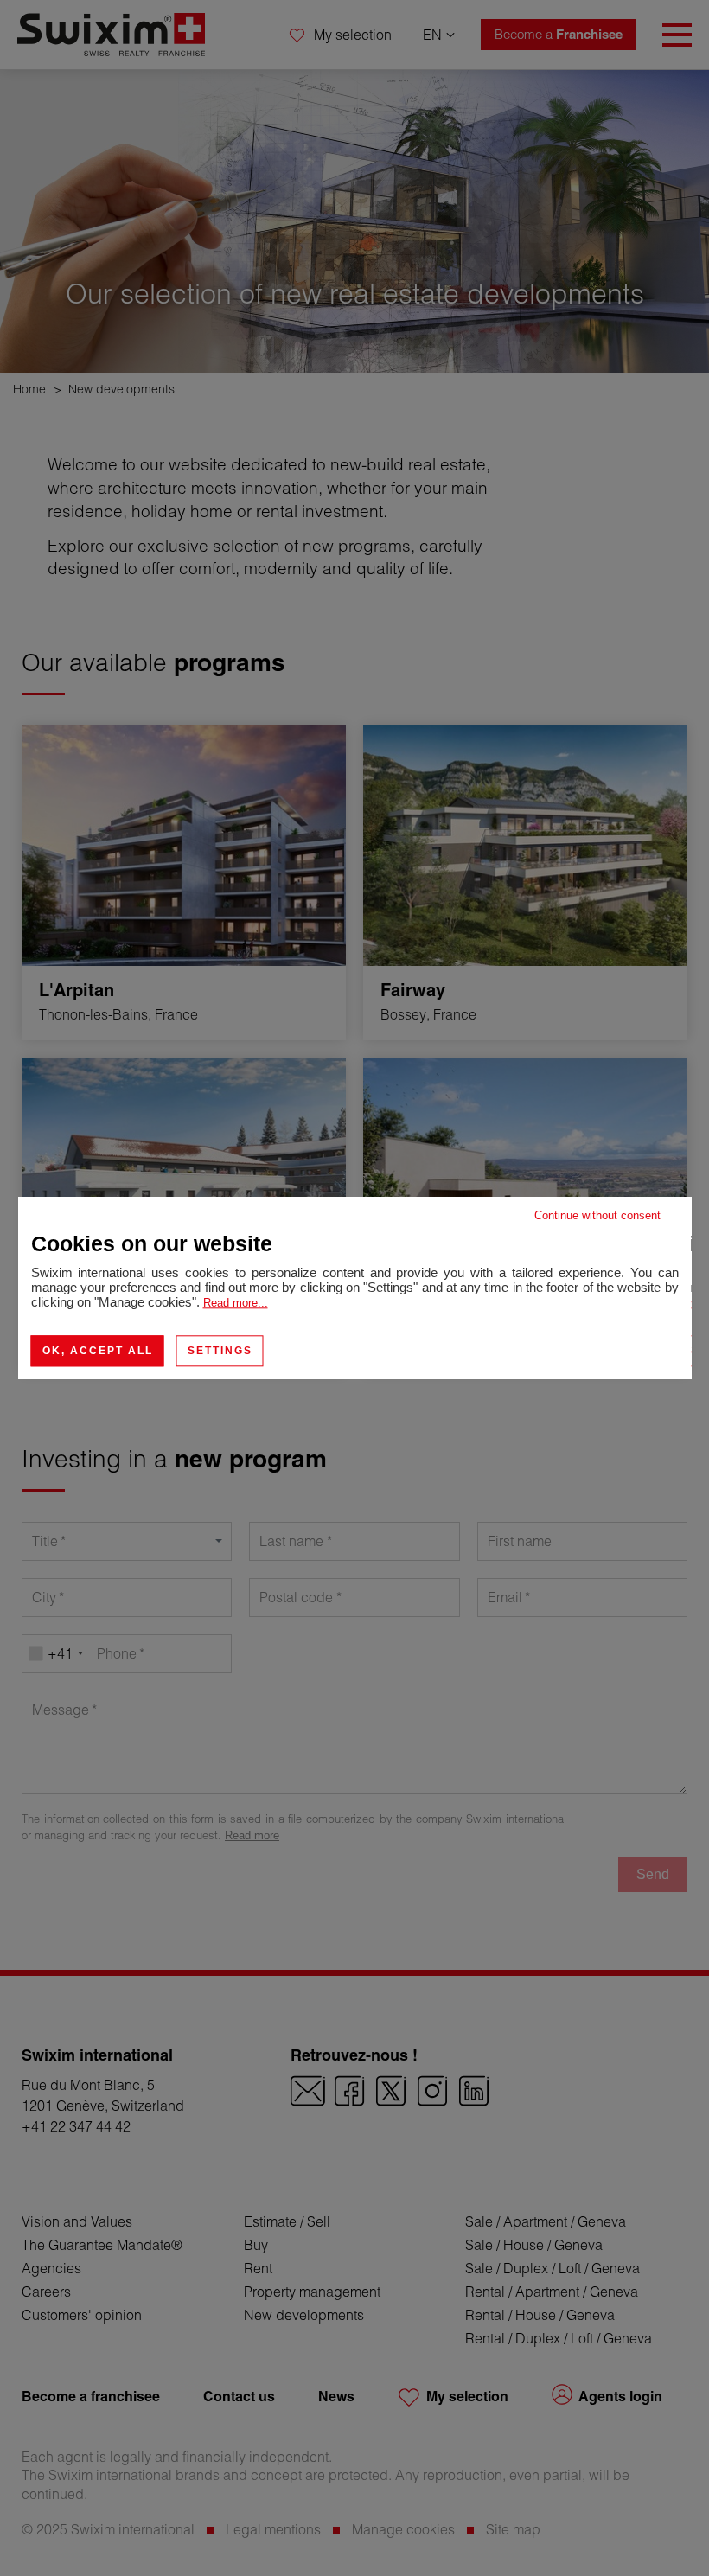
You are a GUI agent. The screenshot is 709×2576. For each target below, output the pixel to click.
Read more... (236, 1303)
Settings (220, 1351)
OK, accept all (98, 1351)
